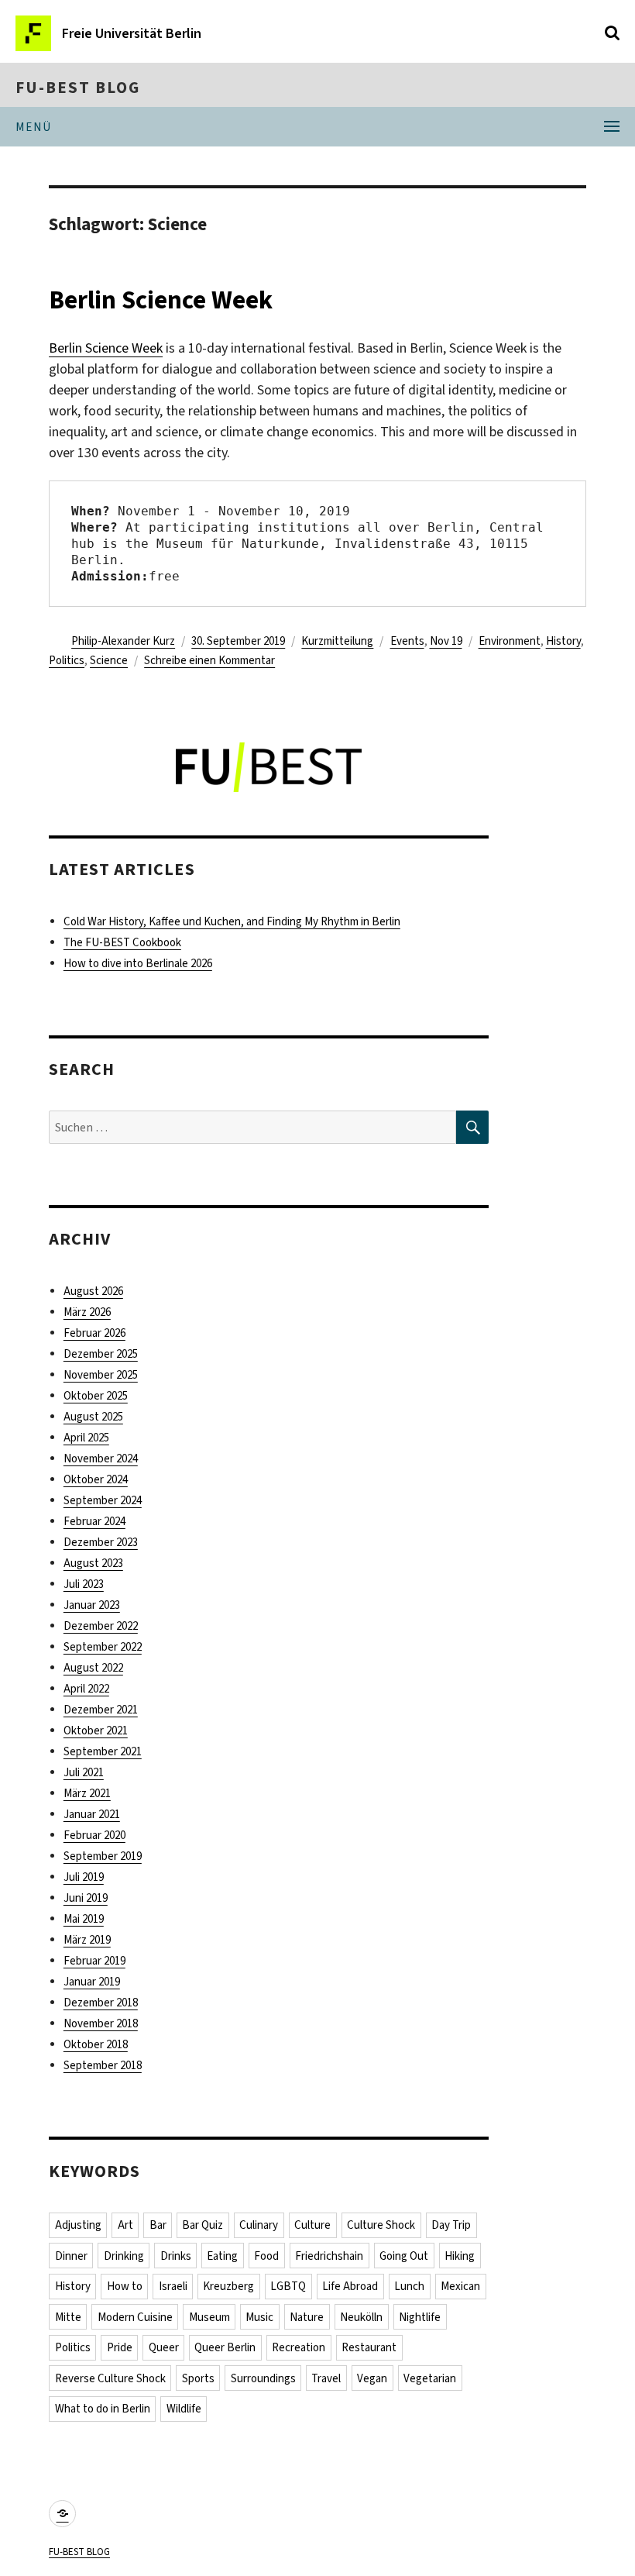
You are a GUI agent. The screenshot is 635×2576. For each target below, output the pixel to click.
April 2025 (86, 1438)
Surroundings (263, 2378)
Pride (120, 2347)
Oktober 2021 (96, 1731)
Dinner (71, 2256)
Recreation (299, 2347)
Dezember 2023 (101, 1542)
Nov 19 (446, 641)
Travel (326, 2378)
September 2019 (103, 1856)
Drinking (124, 2256)
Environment (510, 641)
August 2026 (93, 1291)
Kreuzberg (228, 2286)
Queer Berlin (225, 2347)
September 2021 (103, 1751)
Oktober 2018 (96, 2044)
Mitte (68, 2317)
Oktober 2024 (96, 1479)
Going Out (404, 2256)
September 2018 (103, 2065)
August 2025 (93, 1417)
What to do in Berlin (103, 2409)
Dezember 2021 (101, 1710)
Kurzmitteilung (337, 641)
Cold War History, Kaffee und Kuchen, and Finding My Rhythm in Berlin (232, 921)
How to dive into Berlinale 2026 (138, 963)
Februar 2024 (94, 1521)
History (563, 641)
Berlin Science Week (161, 300)
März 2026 (87, 1312)
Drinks (176, 2256)
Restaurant (369, 2347)
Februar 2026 (94, 1333)
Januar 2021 (92, 1814)
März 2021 (87, 1793)
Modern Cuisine (135, 2317)
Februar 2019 (94, 1961)
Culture (312, 2225)
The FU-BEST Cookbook (122, 942)
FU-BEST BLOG (78, 88)
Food (266, 2256)
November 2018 (101, 2023)
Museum (209, 2317)
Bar (158, 2225)
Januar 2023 (92, 1605)
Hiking (460, 2256)
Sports (198, 2378)
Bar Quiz (203, 2225)
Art (125, 2225)
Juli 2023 (84, 1584)
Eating (222, 2256)
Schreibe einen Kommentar (209, 660)
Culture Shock (381, 2225)
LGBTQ (288, 2286)
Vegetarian (430, 2378)
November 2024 (101, 1458)
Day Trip (451, 2225)
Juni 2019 (86, 1898)
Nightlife (420, 2317)
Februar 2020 (94, 1835)
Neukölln (361, 2317)
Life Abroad (350, 2286)
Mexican (460, 2286)
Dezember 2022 (101, 1626)
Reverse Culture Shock (110, 2378)
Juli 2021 (84, 1772)
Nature (307, 2317)
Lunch (409, 2286)
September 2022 (103, 1647)
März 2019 (87, 1940)
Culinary (259, 2225)
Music (259, 2317)
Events (407, 641)
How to (125, 2286)
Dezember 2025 (101, 1354)
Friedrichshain (329, 2256)
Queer (164, 2347)
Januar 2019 (92, 1982)
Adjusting (78, 2225)
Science (109, 660)
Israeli (173, 2286)
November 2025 (101, 1375)
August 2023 (93, 1563)
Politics (67, 660)
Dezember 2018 (101, 2003)
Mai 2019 (84, 1919)
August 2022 (93, 1668)
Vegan (372, 2378)
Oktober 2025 (96, 1396)
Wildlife (184, 2409)
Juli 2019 (84, 1877)
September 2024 (103, 1500)
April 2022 (86, 1689)
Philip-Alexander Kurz (123, 641)
